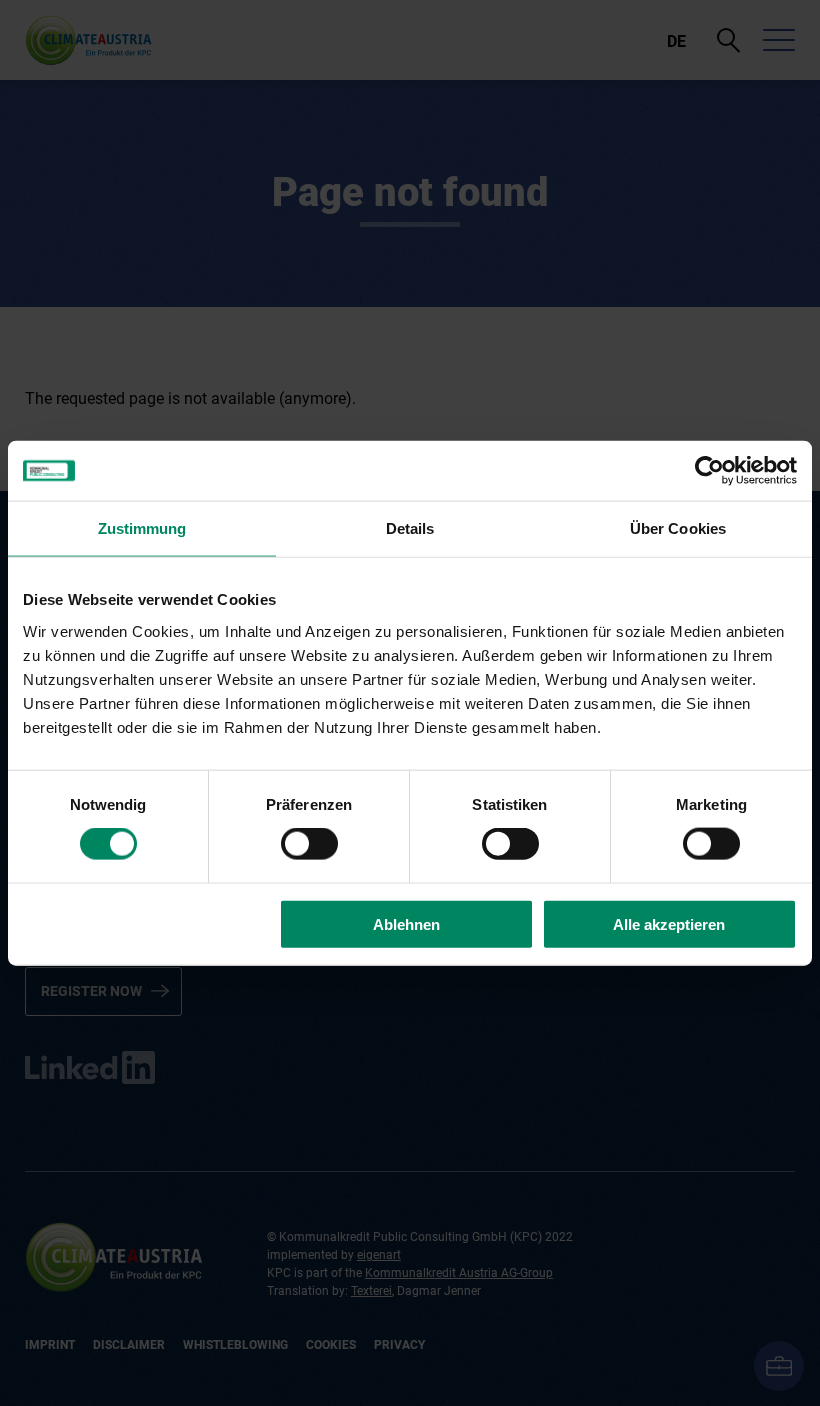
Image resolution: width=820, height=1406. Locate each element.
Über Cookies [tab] (678, 528)
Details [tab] (410, 528)
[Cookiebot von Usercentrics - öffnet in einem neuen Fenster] (709, 471)
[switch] (309, 844)
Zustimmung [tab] (142, 528)
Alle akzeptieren (669, 923)
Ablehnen (406, 923)
